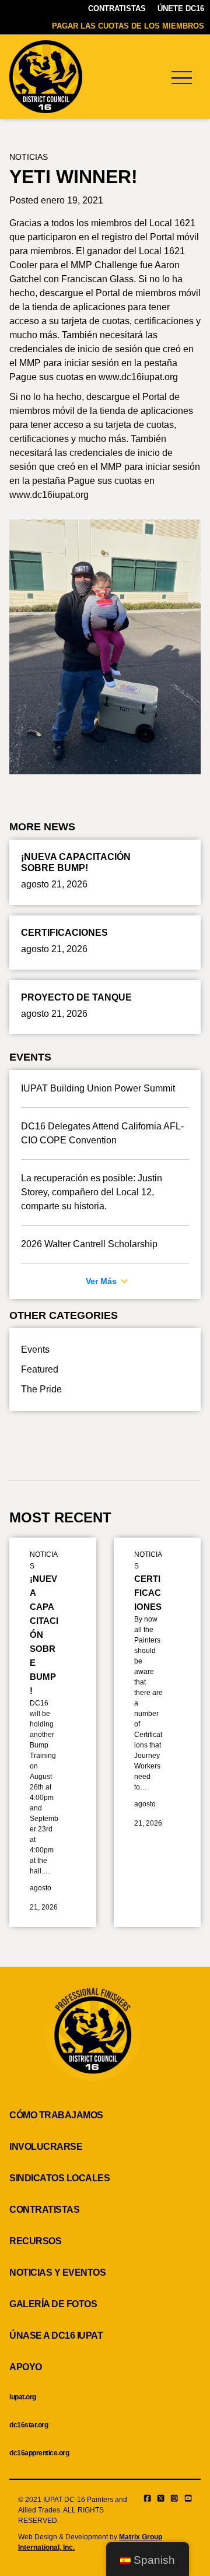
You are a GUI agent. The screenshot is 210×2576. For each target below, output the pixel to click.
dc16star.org (29, 2425)
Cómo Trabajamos (56, 2115)
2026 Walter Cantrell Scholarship (89, 1244)
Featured (40, 1369)
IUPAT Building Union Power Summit (98, 1088)
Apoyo (26, 2367)
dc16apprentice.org (39, 2453)
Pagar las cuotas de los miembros (128, 26)
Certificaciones (148, 1593)
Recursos (35, 2241)
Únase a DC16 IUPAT (56, 2335)
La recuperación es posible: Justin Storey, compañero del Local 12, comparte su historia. (92, 1192)
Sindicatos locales (60, 2178)
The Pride (41, 1389)
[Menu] (181, 77)
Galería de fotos (53, 2304)
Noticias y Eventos (57, 2273)
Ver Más (102, 1281)
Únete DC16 (181, 8)
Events (35, 1350)
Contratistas (117, 8)
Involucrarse (46, 2147)
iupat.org (23, 2397)
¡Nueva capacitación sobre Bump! (44, 1635)
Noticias (29, 157)
